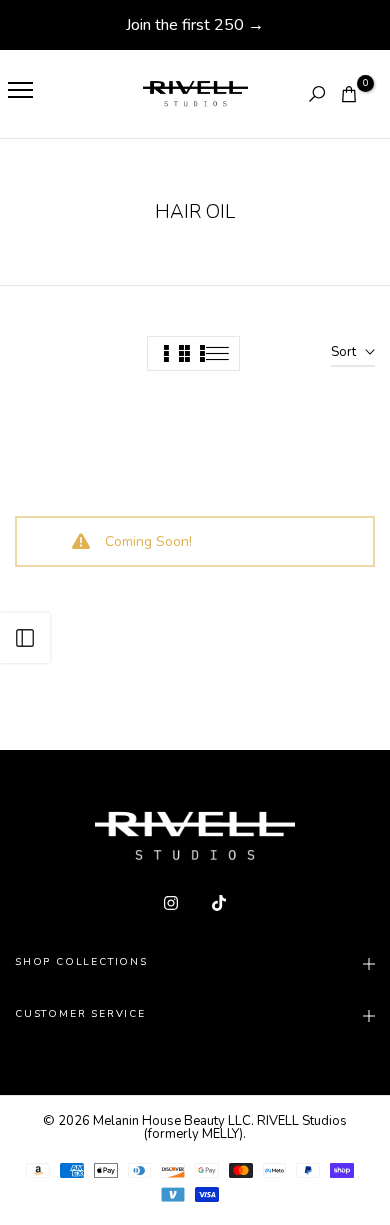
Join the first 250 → (195, 25)
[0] (349, 94)
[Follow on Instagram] (171, 903)
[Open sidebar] (25, 638)
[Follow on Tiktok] (219, 903)
